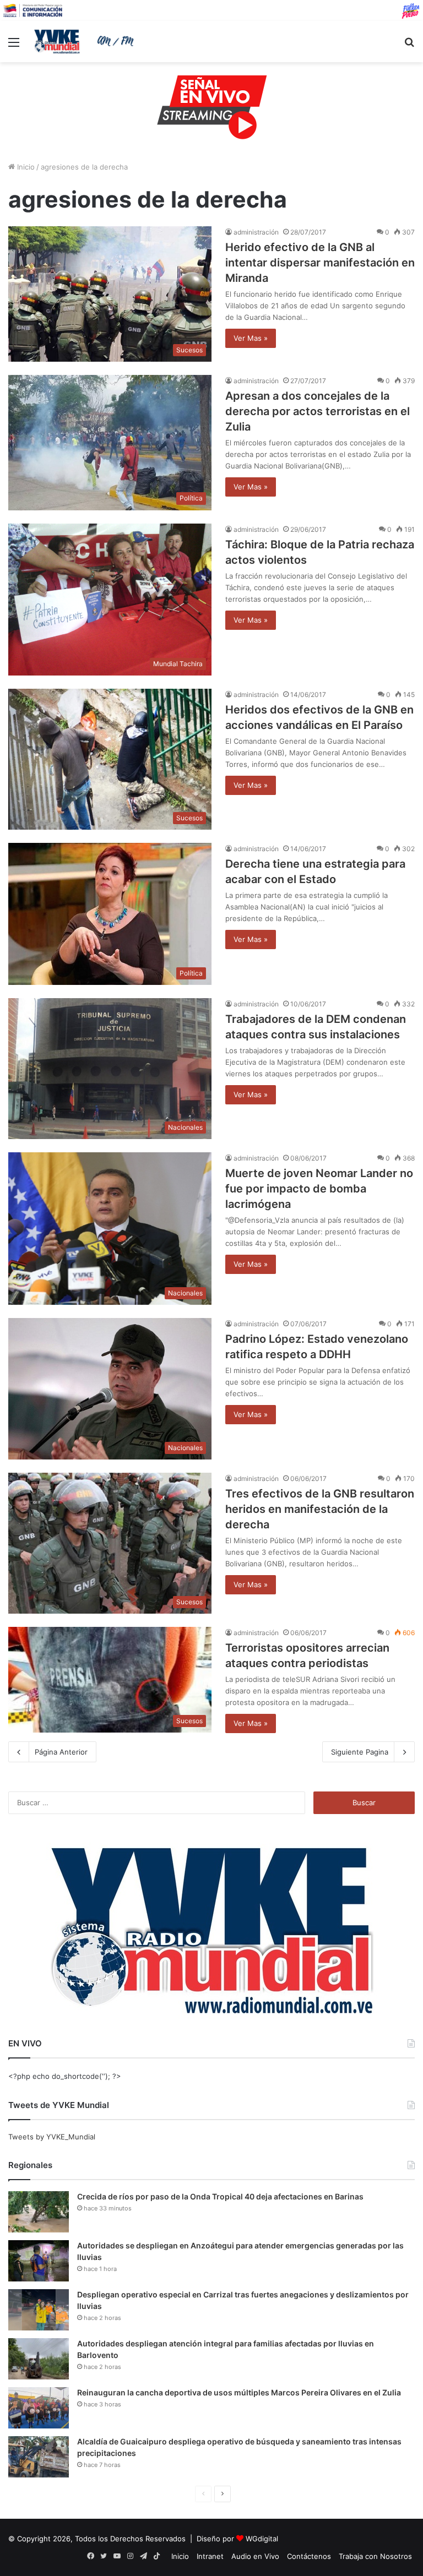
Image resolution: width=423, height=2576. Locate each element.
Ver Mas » (251, 338)
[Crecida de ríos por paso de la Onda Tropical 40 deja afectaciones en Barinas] (39, 2212)
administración (256, 232)
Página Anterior (61, 1752)
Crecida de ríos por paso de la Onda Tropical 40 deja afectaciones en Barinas (220, 2196)
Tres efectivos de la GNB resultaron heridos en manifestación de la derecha (320, 1509)
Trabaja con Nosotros (375, 2556)
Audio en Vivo (255, 2556)
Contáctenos (309, 2556)
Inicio (25, 167)
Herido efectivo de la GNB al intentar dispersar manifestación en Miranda (320, 263)
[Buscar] (409, 46)
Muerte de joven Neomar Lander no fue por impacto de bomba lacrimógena (319, 1189)
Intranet (210, 2556)
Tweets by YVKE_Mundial (52, 2137)
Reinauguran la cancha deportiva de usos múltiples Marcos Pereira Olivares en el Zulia (239, 2392)
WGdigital (262, 2539)
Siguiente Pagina (360, 1752)
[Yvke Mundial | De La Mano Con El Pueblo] (86, 41)
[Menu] (14, 46)
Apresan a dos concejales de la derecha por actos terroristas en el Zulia (318, 411)
